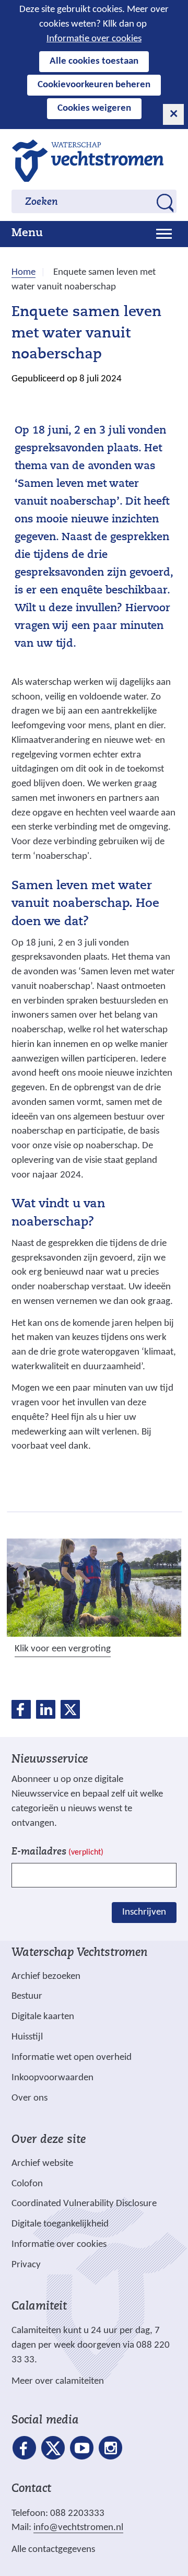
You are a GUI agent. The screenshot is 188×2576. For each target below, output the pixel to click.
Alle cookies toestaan (94, 61)
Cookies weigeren (94, 108)
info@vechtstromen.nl (78, 2528)
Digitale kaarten (43, 2017)
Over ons (30, 2098)
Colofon (27, 2184)
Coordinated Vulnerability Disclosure (84, 2204)
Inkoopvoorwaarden (52, 2078)
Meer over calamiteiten (58, 2381)
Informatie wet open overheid (72, 2058)
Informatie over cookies (94, 39)
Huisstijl (27, 2037)
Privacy (26, 2265)
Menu (27, 234)
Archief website (42, 2164)
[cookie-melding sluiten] (173, 114)
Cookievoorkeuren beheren (94, 85)
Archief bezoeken (46, 1977)
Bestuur (27, 1996)
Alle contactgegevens (53, 2550)
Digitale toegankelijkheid (60, 2224)
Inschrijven (144, 1912)
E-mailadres (57, 1852)
